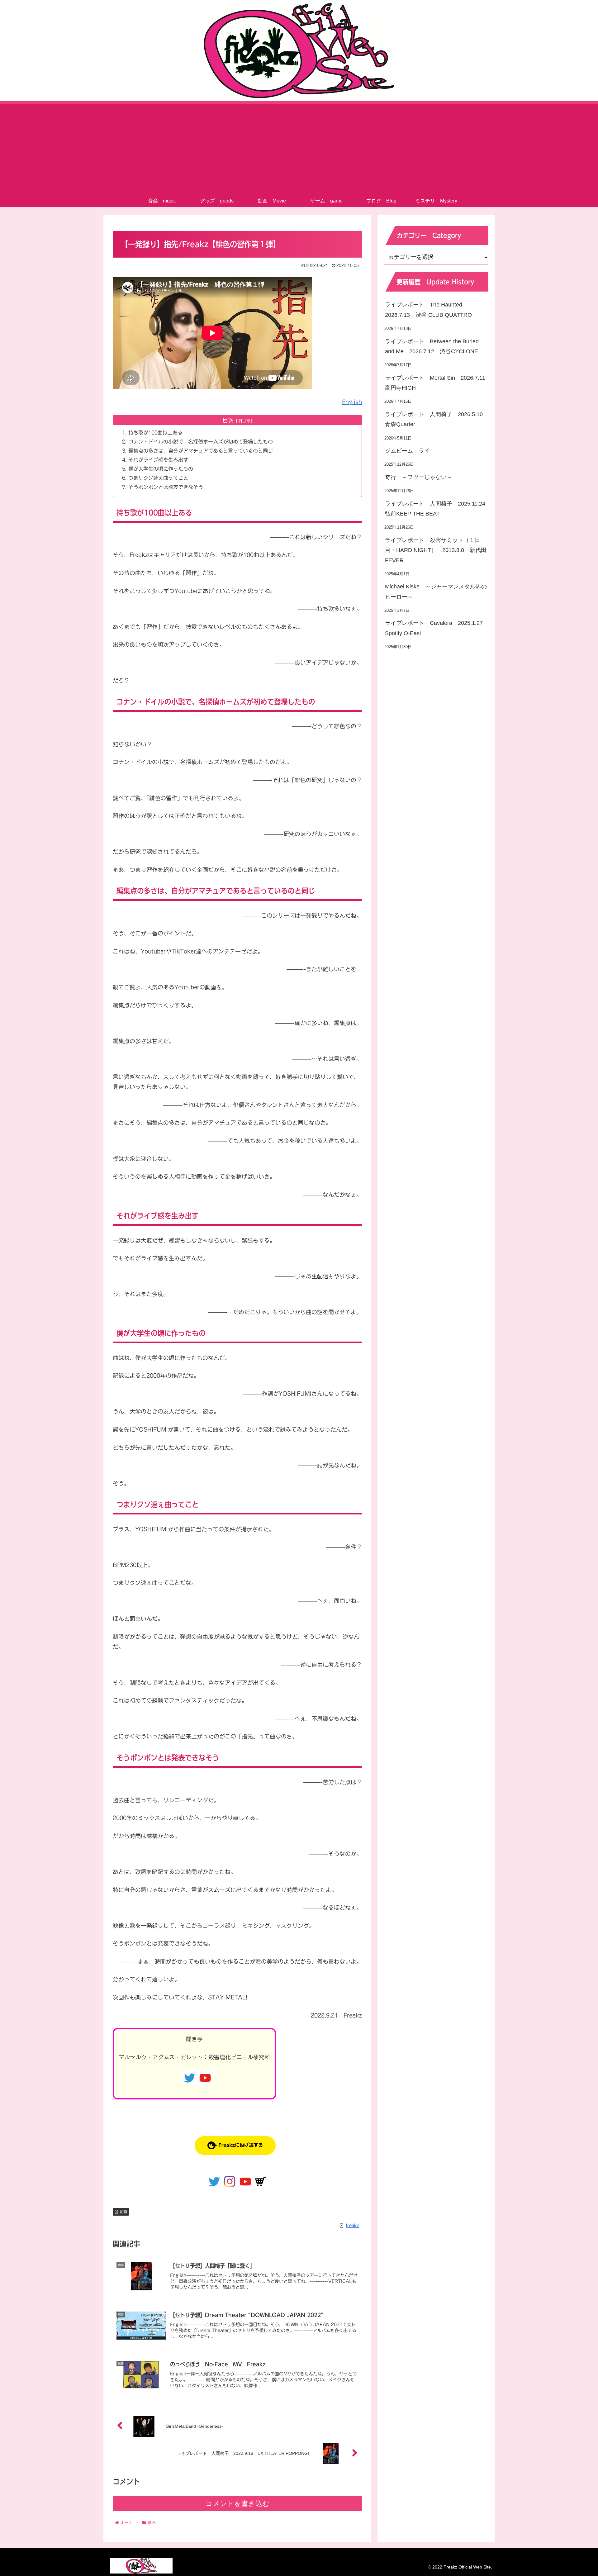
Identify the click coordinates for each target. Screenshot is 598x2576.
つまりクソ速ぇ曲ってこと (158, 478)
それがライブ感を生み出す (158, 460)
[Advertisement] (299, 148)
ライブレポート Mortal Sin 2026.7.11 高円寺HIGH (437, 383)
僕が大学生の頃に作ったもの (161, 469)
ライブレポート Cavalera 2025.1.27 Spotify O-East (437, 628)
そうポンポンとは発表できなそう (166, 487)
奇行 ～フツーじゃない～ (419, 477)
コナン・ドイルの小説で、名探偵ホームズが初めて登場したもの (201, 442)
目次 (228, 420)
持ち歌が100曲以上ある (155, 433)
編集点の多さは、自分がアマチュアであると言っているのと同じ (201, 451)
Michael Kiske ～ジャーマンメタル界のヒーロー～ (436, 592)
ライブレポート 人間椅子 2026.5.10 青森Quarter (437, 419)
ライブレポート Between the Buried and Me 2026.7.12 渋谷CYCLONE (432, 346)
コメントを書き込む (237, 2504)
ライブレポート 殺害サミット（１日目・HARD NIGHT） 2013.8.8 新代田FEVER (436, 550)
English (352, 402)
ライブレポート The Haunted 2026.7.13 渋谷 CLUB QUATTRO (428, 310)
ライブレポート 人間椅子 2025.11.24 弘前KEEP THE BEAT (437, 509)
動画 (123, 2212)
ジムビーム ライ (407, 451)
